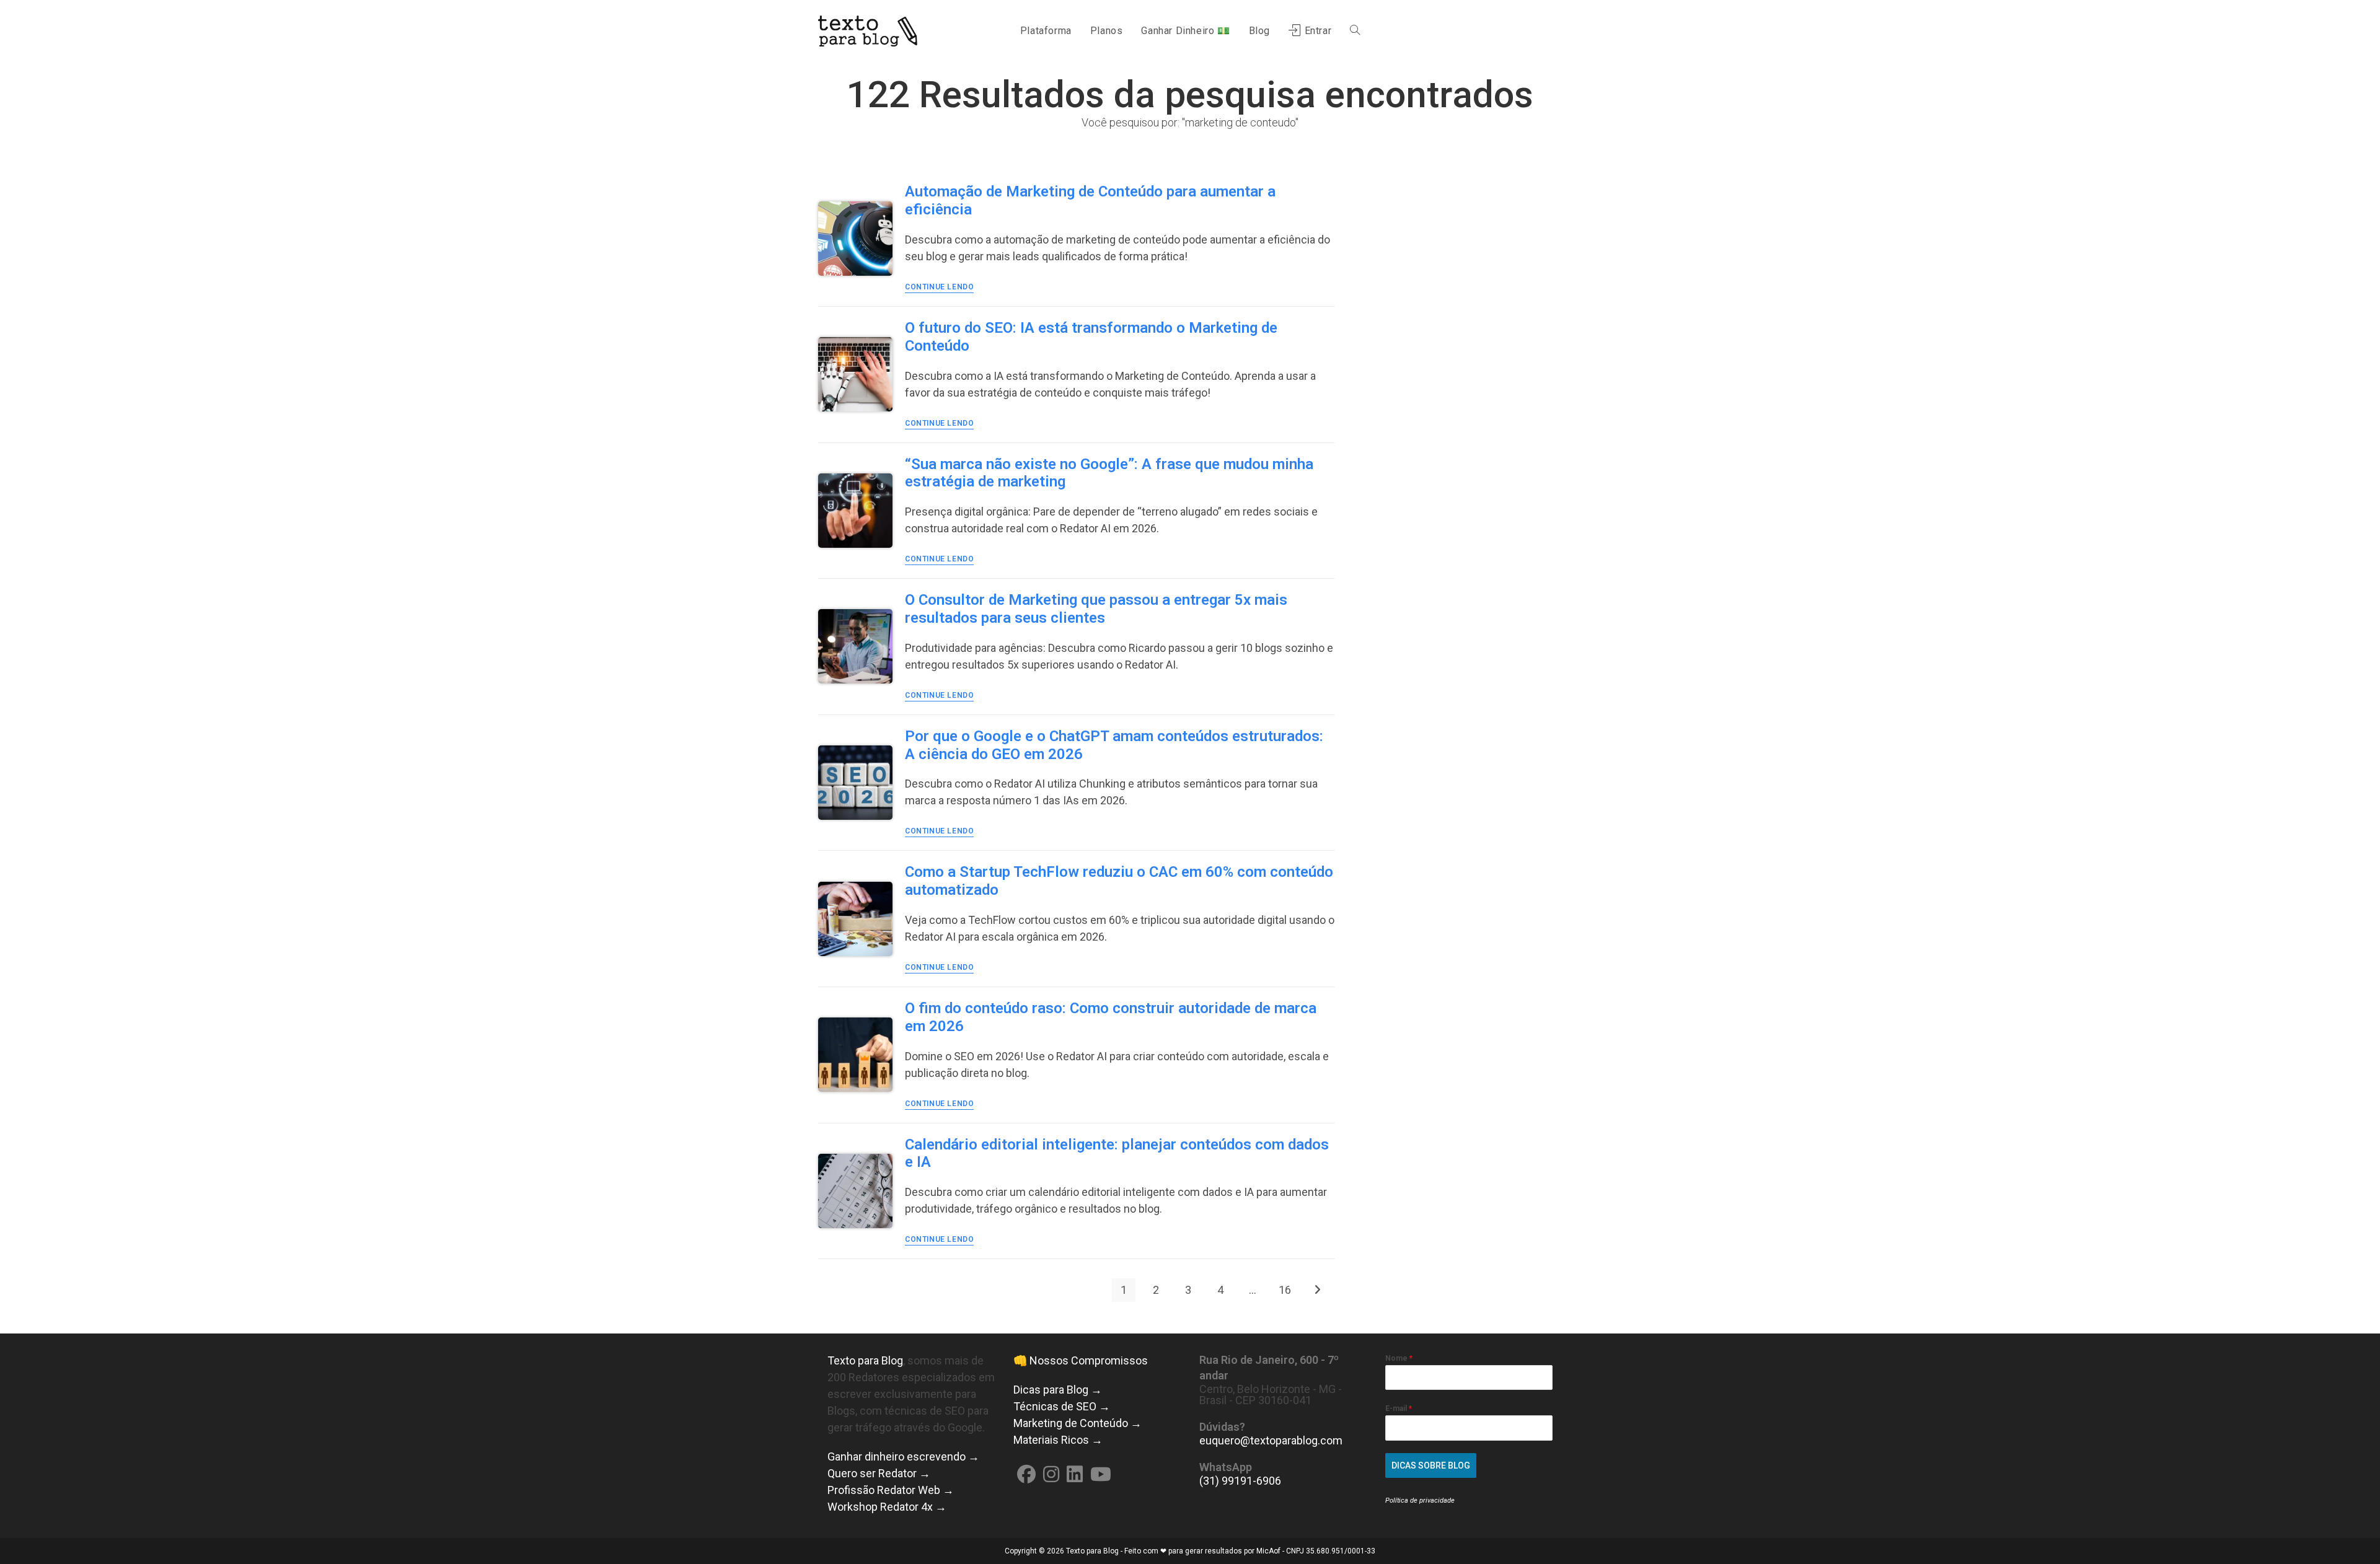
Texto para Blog (865, 1360)
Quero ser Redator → (879, 1473)
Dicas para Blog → (1058, 1390)
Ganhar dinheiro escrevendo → (903, 1456)
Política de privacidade (1420, 1500)
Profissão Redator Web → (891, 1490)
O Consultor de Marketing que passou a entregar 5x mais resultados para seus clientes (1096, 609)
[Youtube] (1101, 1474)
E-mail (1399, 1408)
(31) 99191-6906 (1240, 1481)
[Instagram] (1051, 1474)
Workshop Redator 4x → (887, 1507)
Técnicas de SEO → (1062, 1406)
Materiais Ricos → (1058, 1440)
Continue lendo (939, 287)
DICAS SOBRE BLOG (1431, 1465)
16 (1285, 1290)
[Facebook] (1026, 1474)
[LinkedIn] (1075, 1474)
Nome (1399, 1358)
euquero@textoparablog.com (1271, 1440)
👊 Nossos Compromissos (1081, 1360)
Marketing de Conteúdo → (1078, 1423)
